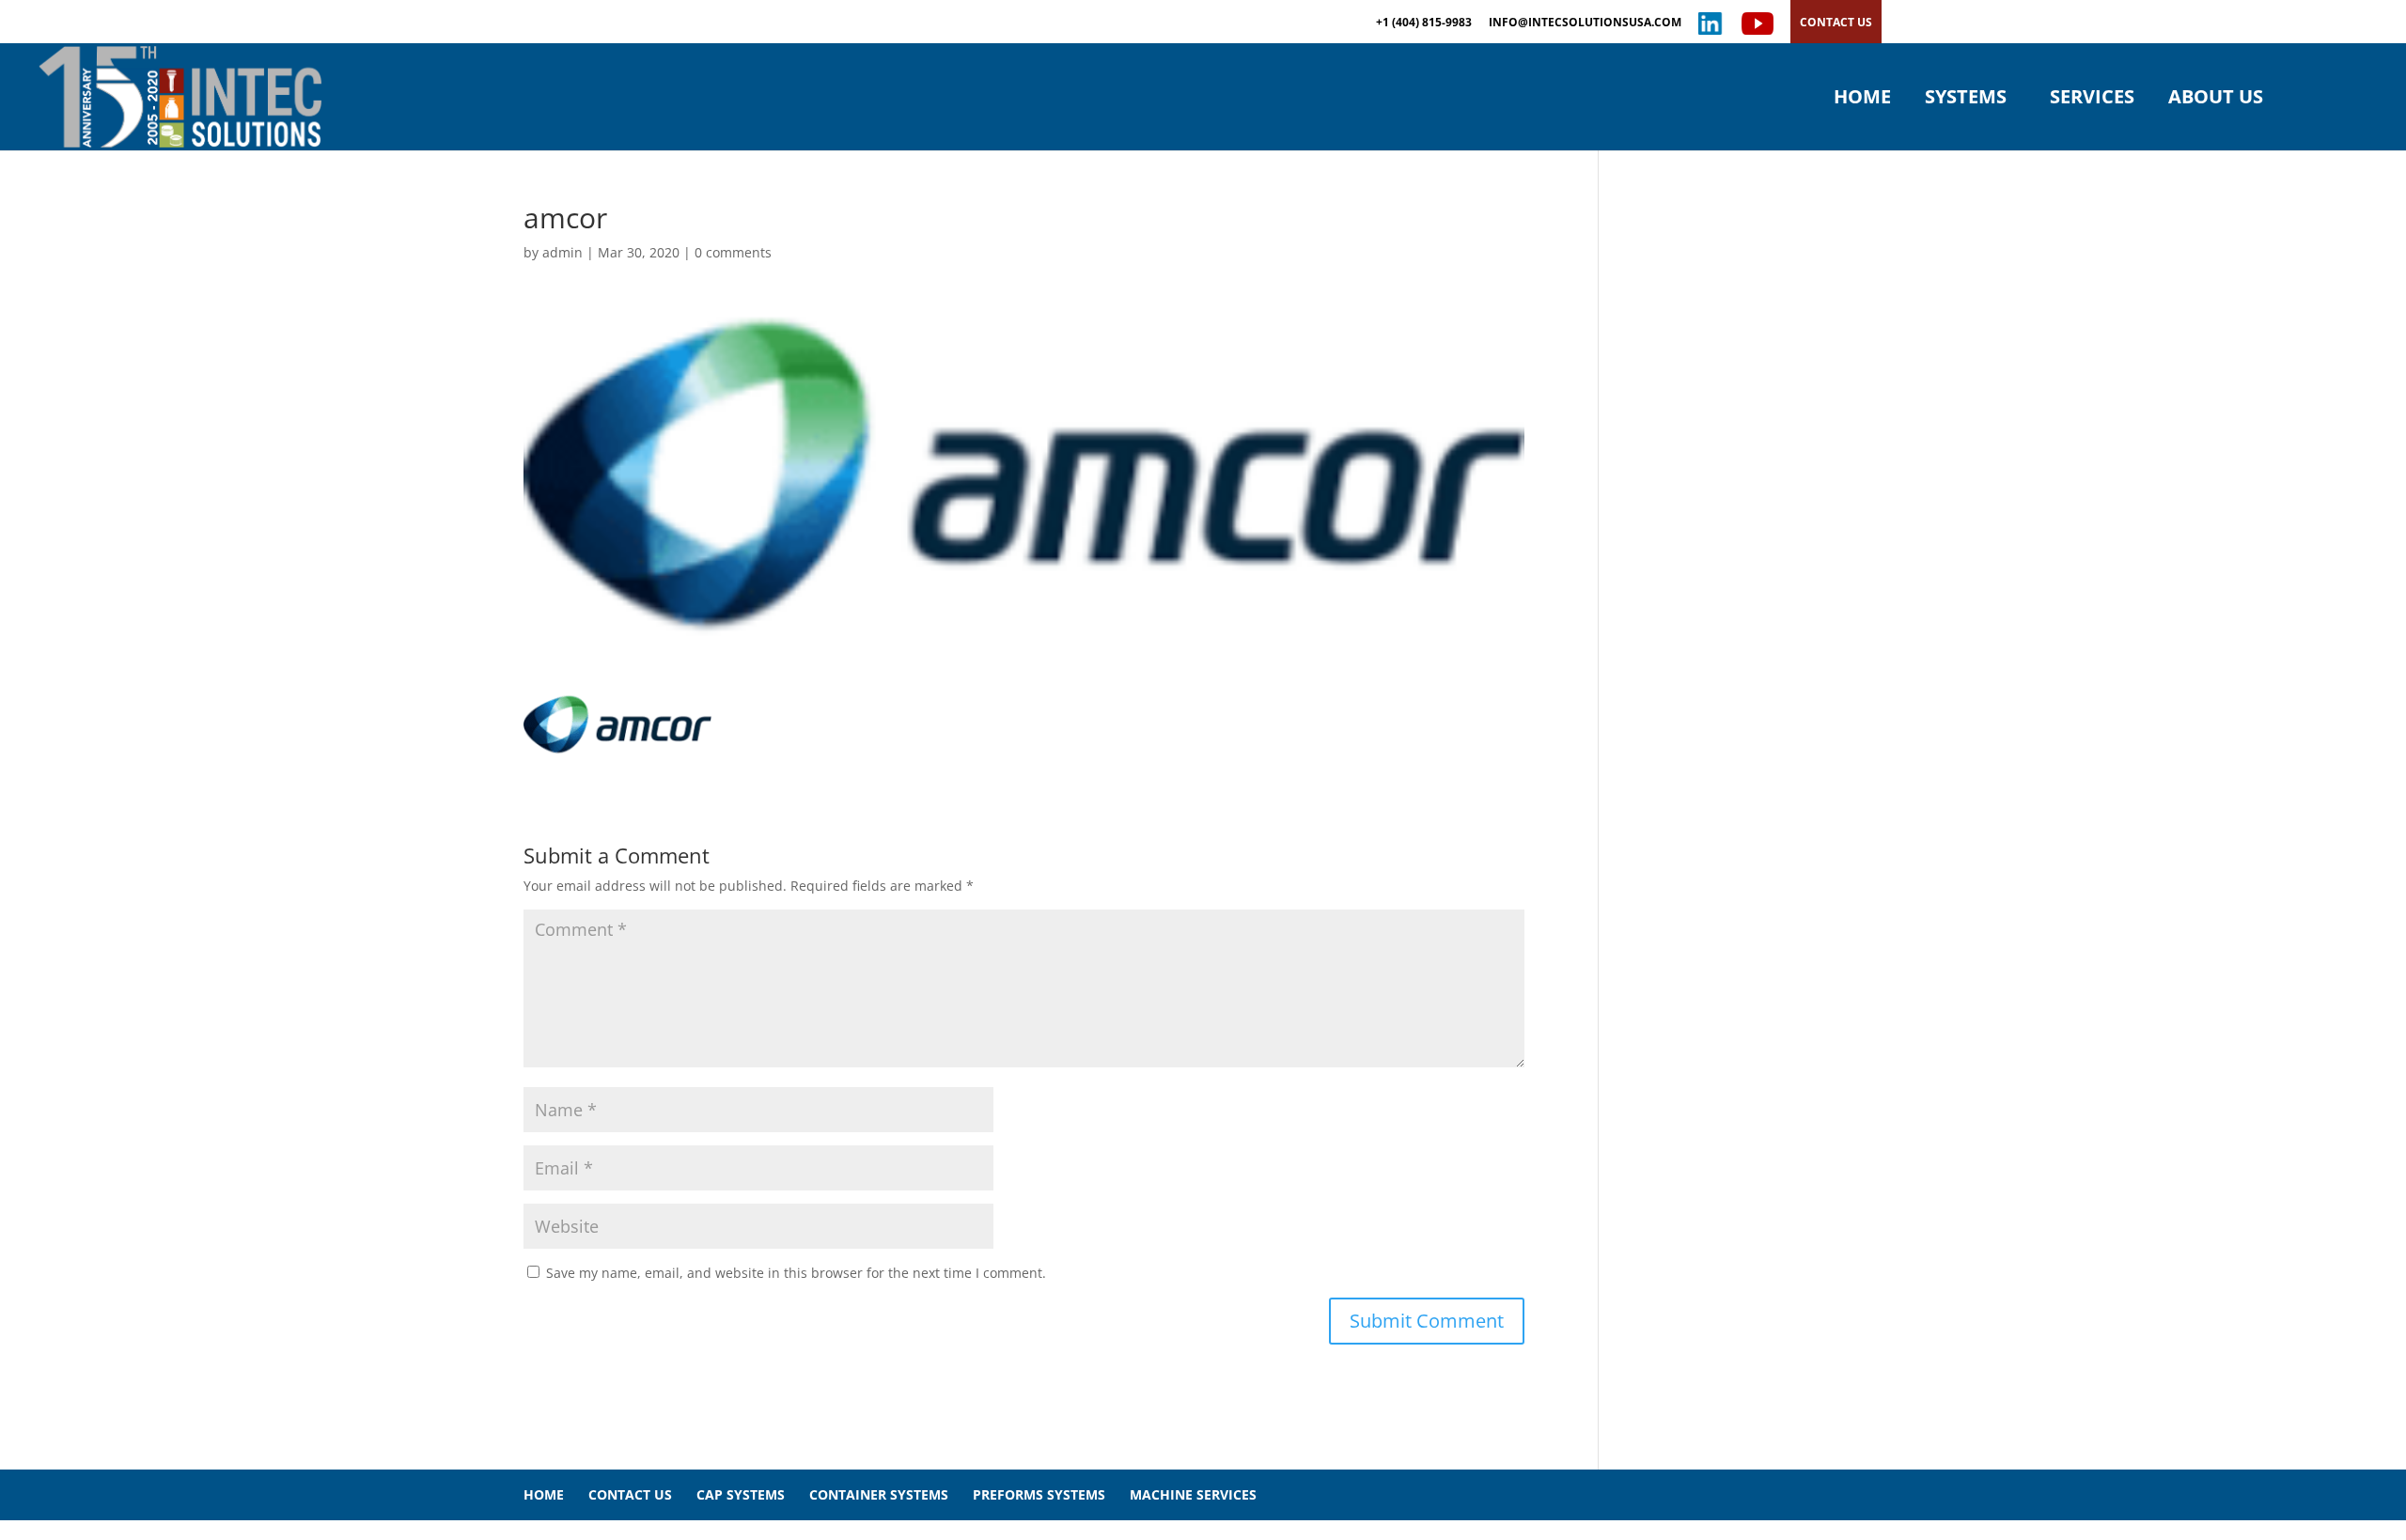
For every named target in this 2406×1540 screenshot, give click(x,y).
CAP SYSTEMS (741, 1494)
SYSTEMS (1966, 100)
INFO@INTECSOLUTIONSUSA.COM (1585, 23)
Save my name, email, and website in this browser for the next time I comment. (796, 1273)
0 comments (733, 252)
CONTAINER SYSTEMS (879, 1494)
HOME (1862, 100)
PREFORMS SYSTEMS (1039, 1494)
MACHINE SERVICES (1193, 1494)
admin (562, 252)
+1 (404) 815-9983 (1424, 23)
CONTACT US (1836, 22)
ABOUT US (2216, 100)
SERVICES (2092, 100)
